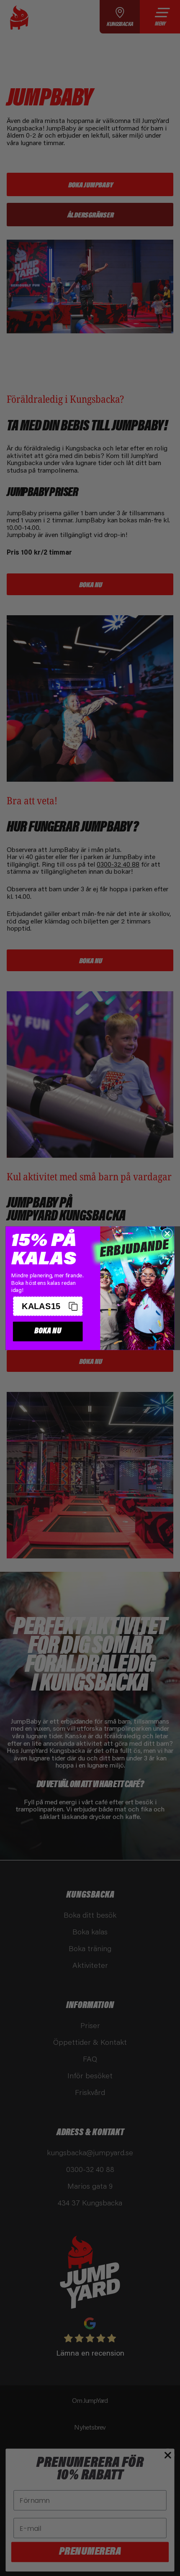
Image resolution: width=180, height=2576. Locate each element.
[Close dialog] (167, 1233)
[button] (48, 1306)
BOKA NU (48, 1331)
